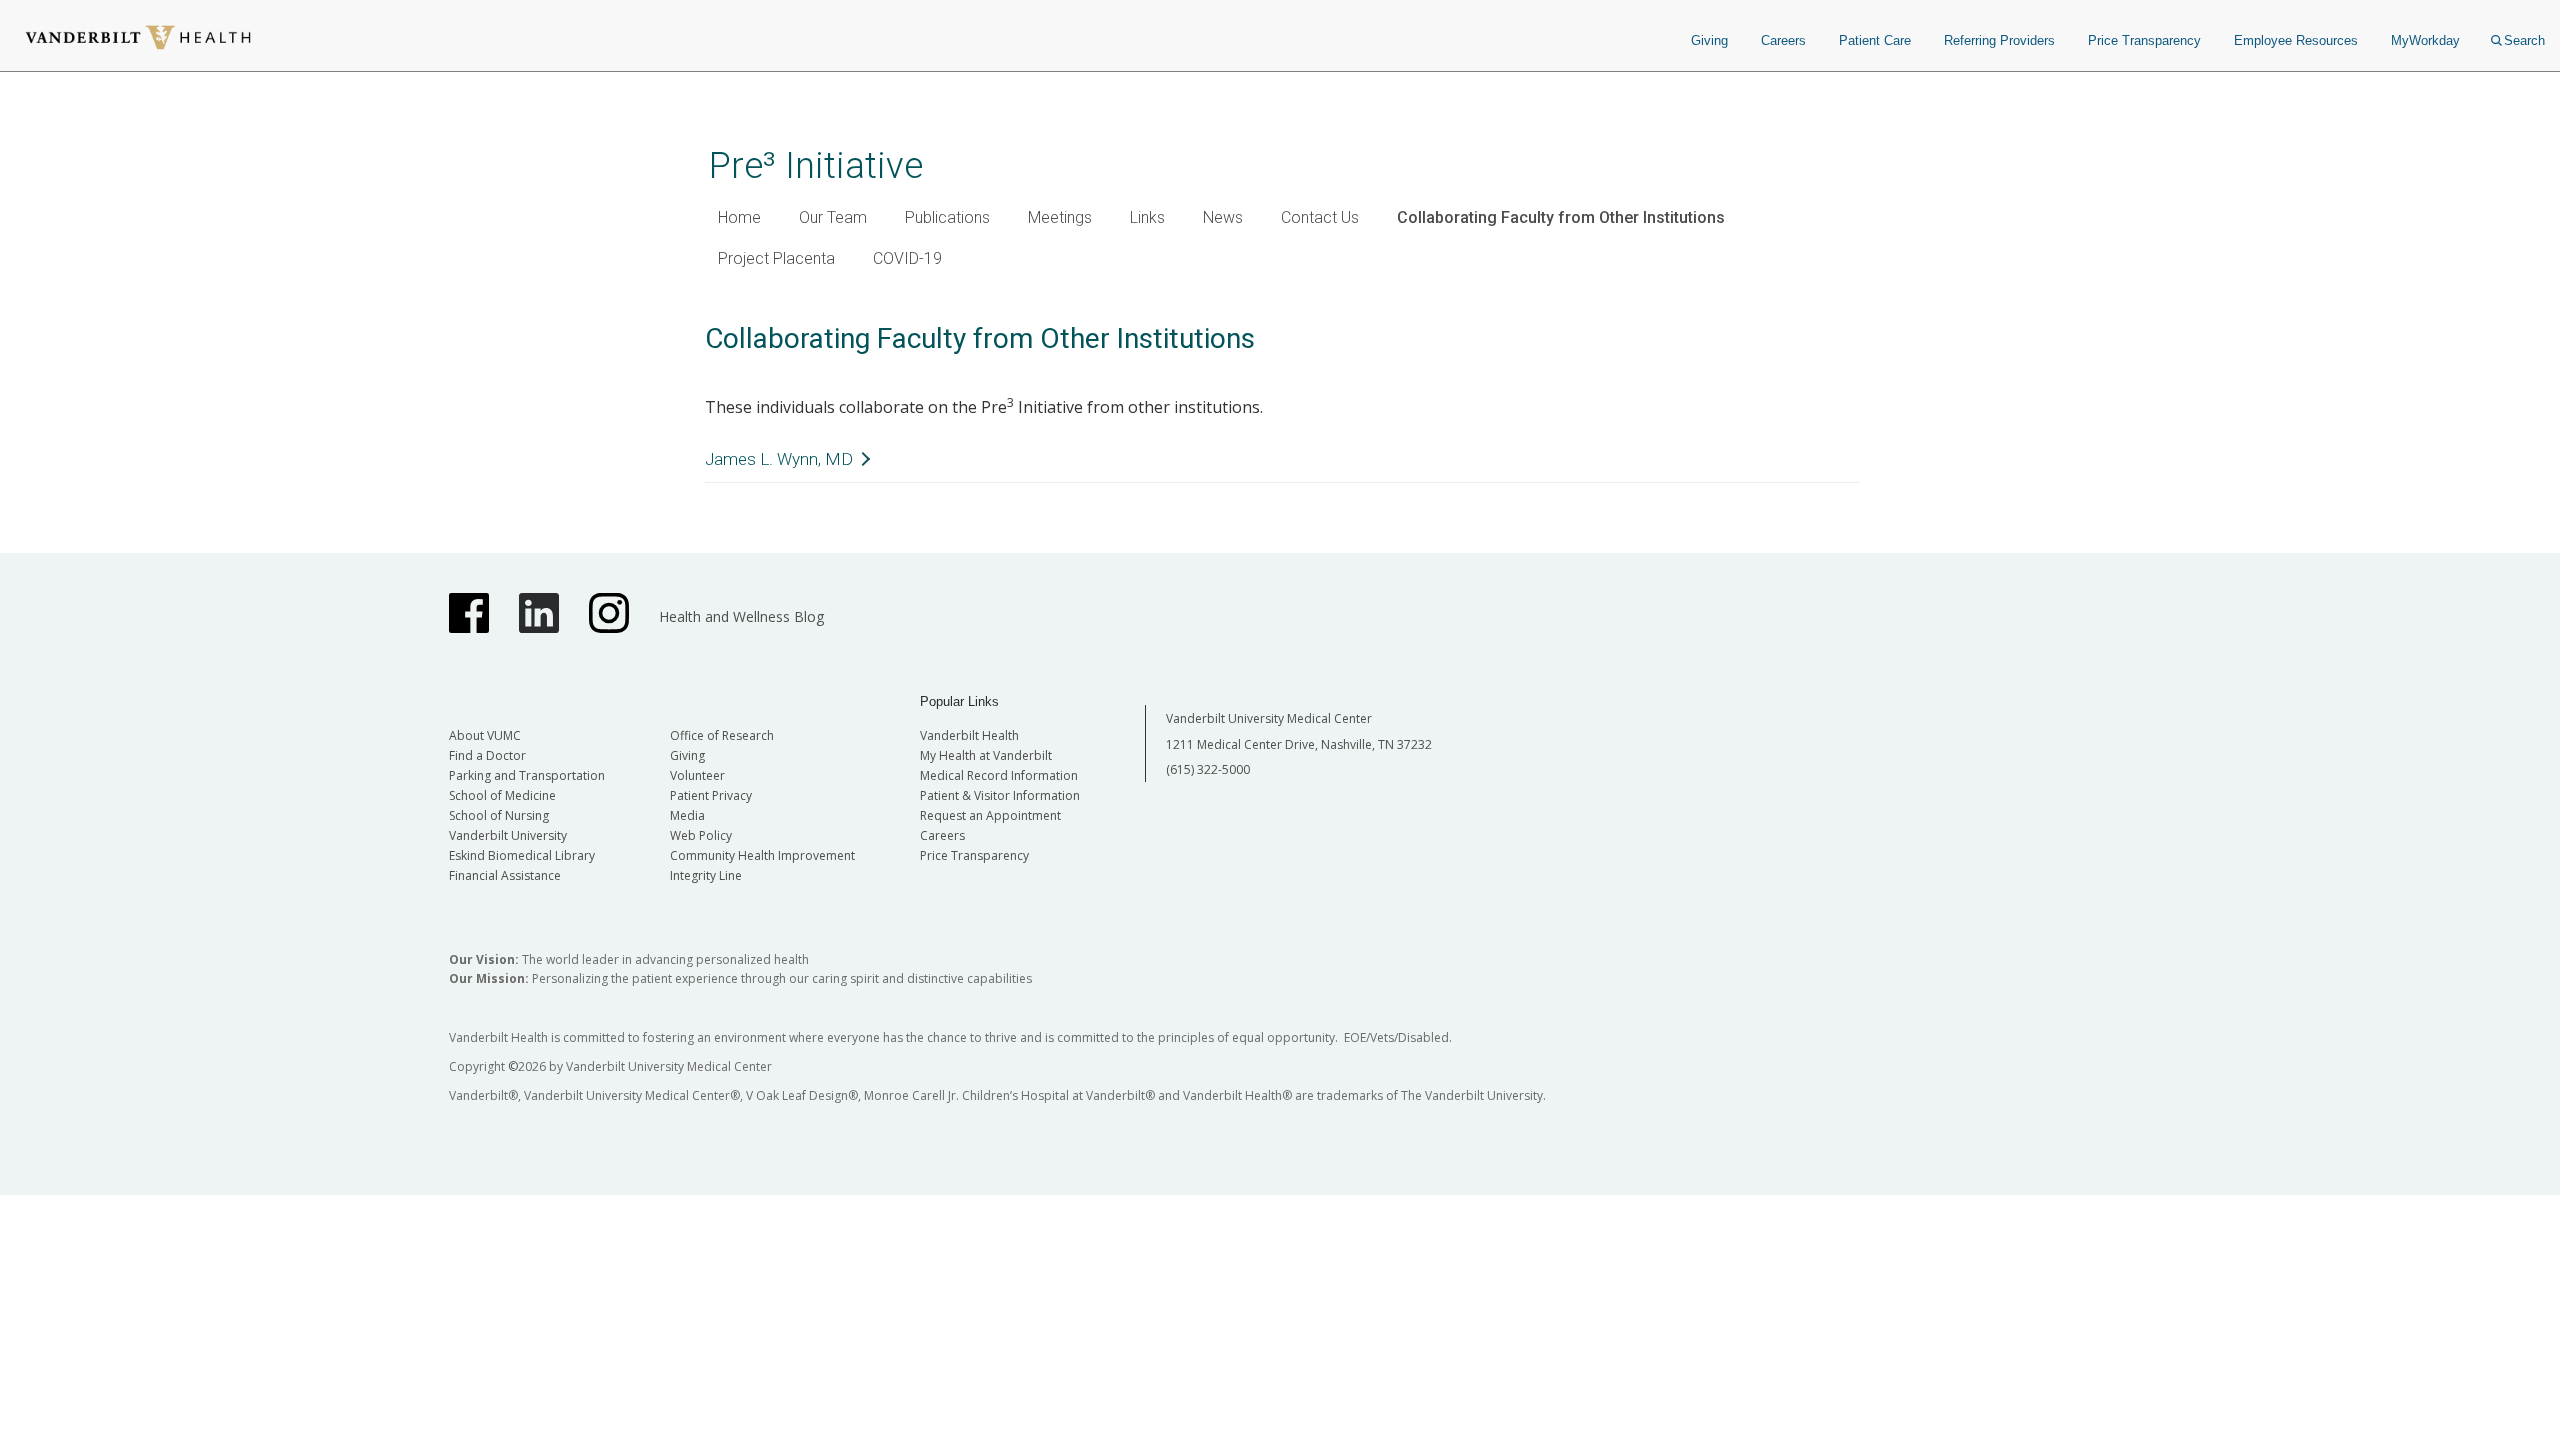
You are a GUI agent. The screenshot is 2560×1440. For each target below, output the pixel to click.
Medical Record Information (999, 775)
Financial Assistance (505, 875)
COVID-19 (907, 258)
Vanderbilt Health (969, 735)
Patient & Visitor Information (1000, 795)
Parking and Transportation (527, 775)
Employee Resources (2296, 40)
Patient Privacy (711, 795)
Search (2524, 40)
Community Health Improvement (762, 855)
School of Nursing (499, 815)
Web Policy (701, 835)
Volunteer (697, 775)
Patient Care (1875, 40)
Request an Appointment (990, 815)
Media (687, 815)
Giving (1709, 40)
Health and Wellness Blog (741, 616)
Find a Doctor (487, 755)
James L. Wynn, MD (779, 459)
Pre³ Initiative (816, 165)
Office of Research (722, 735)
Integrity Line (706, 875)
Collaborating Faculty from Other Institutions (1561, 217)
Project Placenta (776, 258)
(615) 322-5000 (1208, 769)
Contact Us (1320, 217)
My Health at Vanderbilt (986, 755)
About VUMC (485, 735)
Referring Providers (1999, 40)
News (1223, 217)
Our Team (833, 217)
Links (1147, 217)
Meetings (1060, 217)
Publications (947, 217)
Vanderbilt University (508, 835)
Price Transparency (2144, 40)
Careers (1783, 40)
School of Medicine (502, 795)
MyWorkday (2425, 40)
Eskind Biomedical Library (522, 855)
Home (739, 217)
